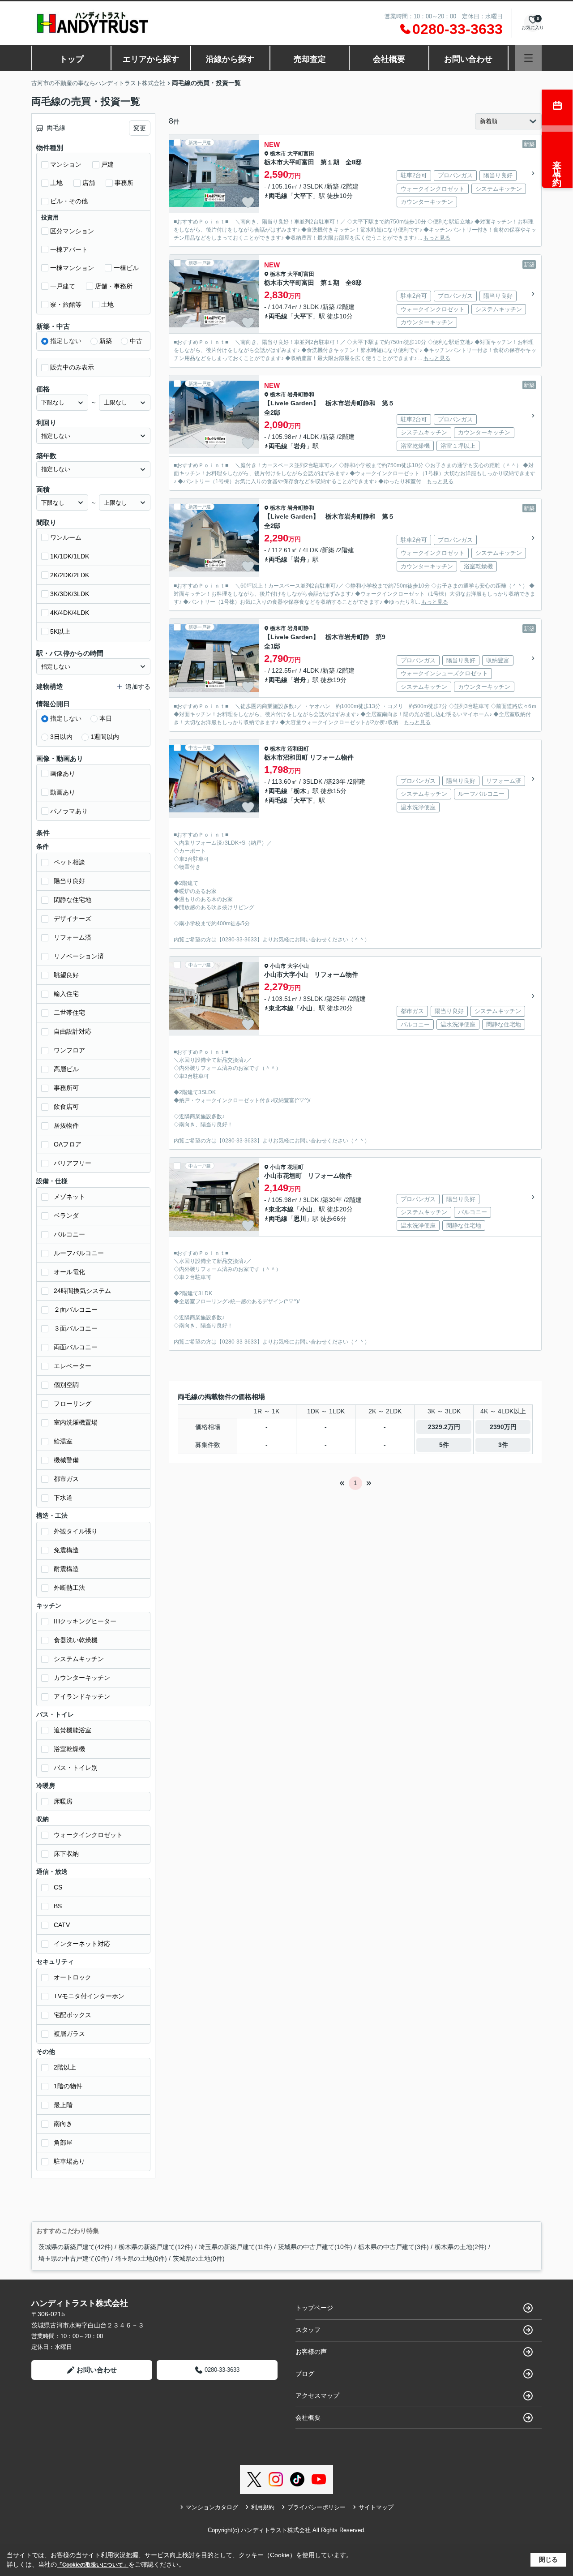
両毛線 (278, 196)
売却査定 (310, 59)
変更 (140, 128)
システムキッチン (79, 1659)
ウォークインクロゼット (88, 1835)
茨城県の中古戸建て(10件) (315, 2247)
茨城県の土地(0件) (199, 2258)
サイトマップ (376, 2507)
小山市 (278, 966)
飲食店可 (66, 1107)
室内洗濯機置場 (76, 1422)
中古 (136, 341)
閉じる (548, 2559)
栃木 (300, 791)
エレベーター (73, 1366)
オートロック (73, 1977)
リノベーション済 (79, 956)
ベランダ (66, 1215)
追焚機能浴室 (73, 1730)
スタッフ (308, 2330)
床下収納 (66, 1854)
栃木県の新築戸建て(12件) (156, 2247)
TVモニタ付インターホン (89, 1996)
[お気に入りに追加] (248, 202)
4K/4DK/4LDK (70, 613)
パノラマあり (69, 811)
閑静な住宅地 (73, 900)
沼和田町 (298, 749)
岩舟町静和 (301, 395)
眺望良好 (66, 975)
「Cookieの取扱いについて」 (93, 2565)
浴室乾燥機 (69, 1749)
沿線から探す (230, 59)
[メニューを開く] (528, 58)
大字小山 (298, 966)
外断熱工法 (69, 1588)
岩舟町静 (298, 628)
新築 (106, 341)
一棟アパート (69, 249)
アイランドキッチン (82, 1696)
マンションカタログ (212, 2507)
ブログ (305, 2374)
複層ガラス (69, 2034)
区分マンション (72, 231)
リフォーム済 (73, 937)
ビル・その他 (69, 201)
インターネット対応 (82, 1944)
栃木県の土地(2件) (461, 2247)
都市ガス (66, 1479)
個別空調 (66, 1385)
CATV (62, 1925)
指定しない (66, 341)
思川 (300, 1219)
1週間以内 (105, 737)
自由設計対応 (73, 1031)
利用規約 (263, 2507)
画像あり (63, 773)
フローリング (73, 1404)
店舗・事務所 (114, 286)
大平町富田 (301, 154)
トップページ (314, 2308)
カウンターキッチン (82, 1678)
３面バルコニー (76, 1328)
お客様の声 (311, 2352)
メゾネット (69, 1197)
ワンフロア (69, 1050)
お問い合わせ (468, 59)
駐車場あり (69, 2161)
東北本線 (281, 1008)
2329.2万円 (444, 1427)
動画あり (63, 792)
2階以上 (65, 2067)
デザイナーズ (73, 919)
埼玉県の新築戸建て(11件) (235, 2247)
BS (58, 1906)
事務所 (124, 183)
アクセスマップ (317, 2396)
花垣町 (295, 1167)
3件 (503, 1445)
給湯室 (63, 1441)
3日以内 (61, 737)
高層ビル (66, 1069)
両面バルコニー (76, 1347)
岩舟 (300, 446)
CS (58, 1887)
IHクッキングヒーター (85, 1621)
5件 (444, 1445)
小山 (306, 1008)
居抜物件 (66, 1125)
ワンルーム (66, 537)
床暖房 (63, 1801)
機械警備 (66, 1460)
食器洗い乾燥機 (76, 1640)
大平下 (303, 196)
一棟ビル (126, 268)
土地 (56, 183)
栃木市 (278, 154)
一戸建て (63, 286)
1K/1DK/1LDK (70, 556)
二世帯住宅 (69, 1013)
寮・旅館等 (66, 305)
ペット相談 (69, 862)
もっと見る (437, 238)
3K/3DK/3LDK (70, 594)
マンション (66, 164)
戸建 (107, 164)
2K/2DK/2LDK (70, 575)
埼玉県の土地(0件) (141, 2258)
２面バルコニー (76, 1309)
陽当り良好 (69, 881)
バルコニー (69, 1234)
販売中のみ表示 (72, 367)
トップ (72, 59)
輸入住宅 (66, 994)
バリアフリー (73, 1163)
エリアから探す (151, 59)
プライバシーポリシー (316, 2507)
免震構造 (66, 1550)
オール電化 (69, 1272)
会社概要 (389, 59)
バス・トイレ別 (76, 1768)
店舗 (89, 183)
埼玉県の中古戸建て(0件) (74, 2258)
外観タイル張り (76, 1531)
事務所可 (66, 1088)
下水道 (63, 1498)
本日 (106, 718)
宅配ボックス (73, 2015)
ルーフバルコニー (79, 1253)
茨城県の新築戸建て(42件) (76, 2247)
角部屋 (63, 2142)
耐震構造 (66, 1569)
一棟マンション (72, 268)
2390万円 (503, 1427)
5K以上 (60, 631)
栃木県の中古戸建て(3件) (393, 2247)
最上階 (63, 2105)
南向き (63, 2124)
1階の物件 (68, 2086)
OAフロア (68, 1144)
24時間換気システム (82, 1291)
